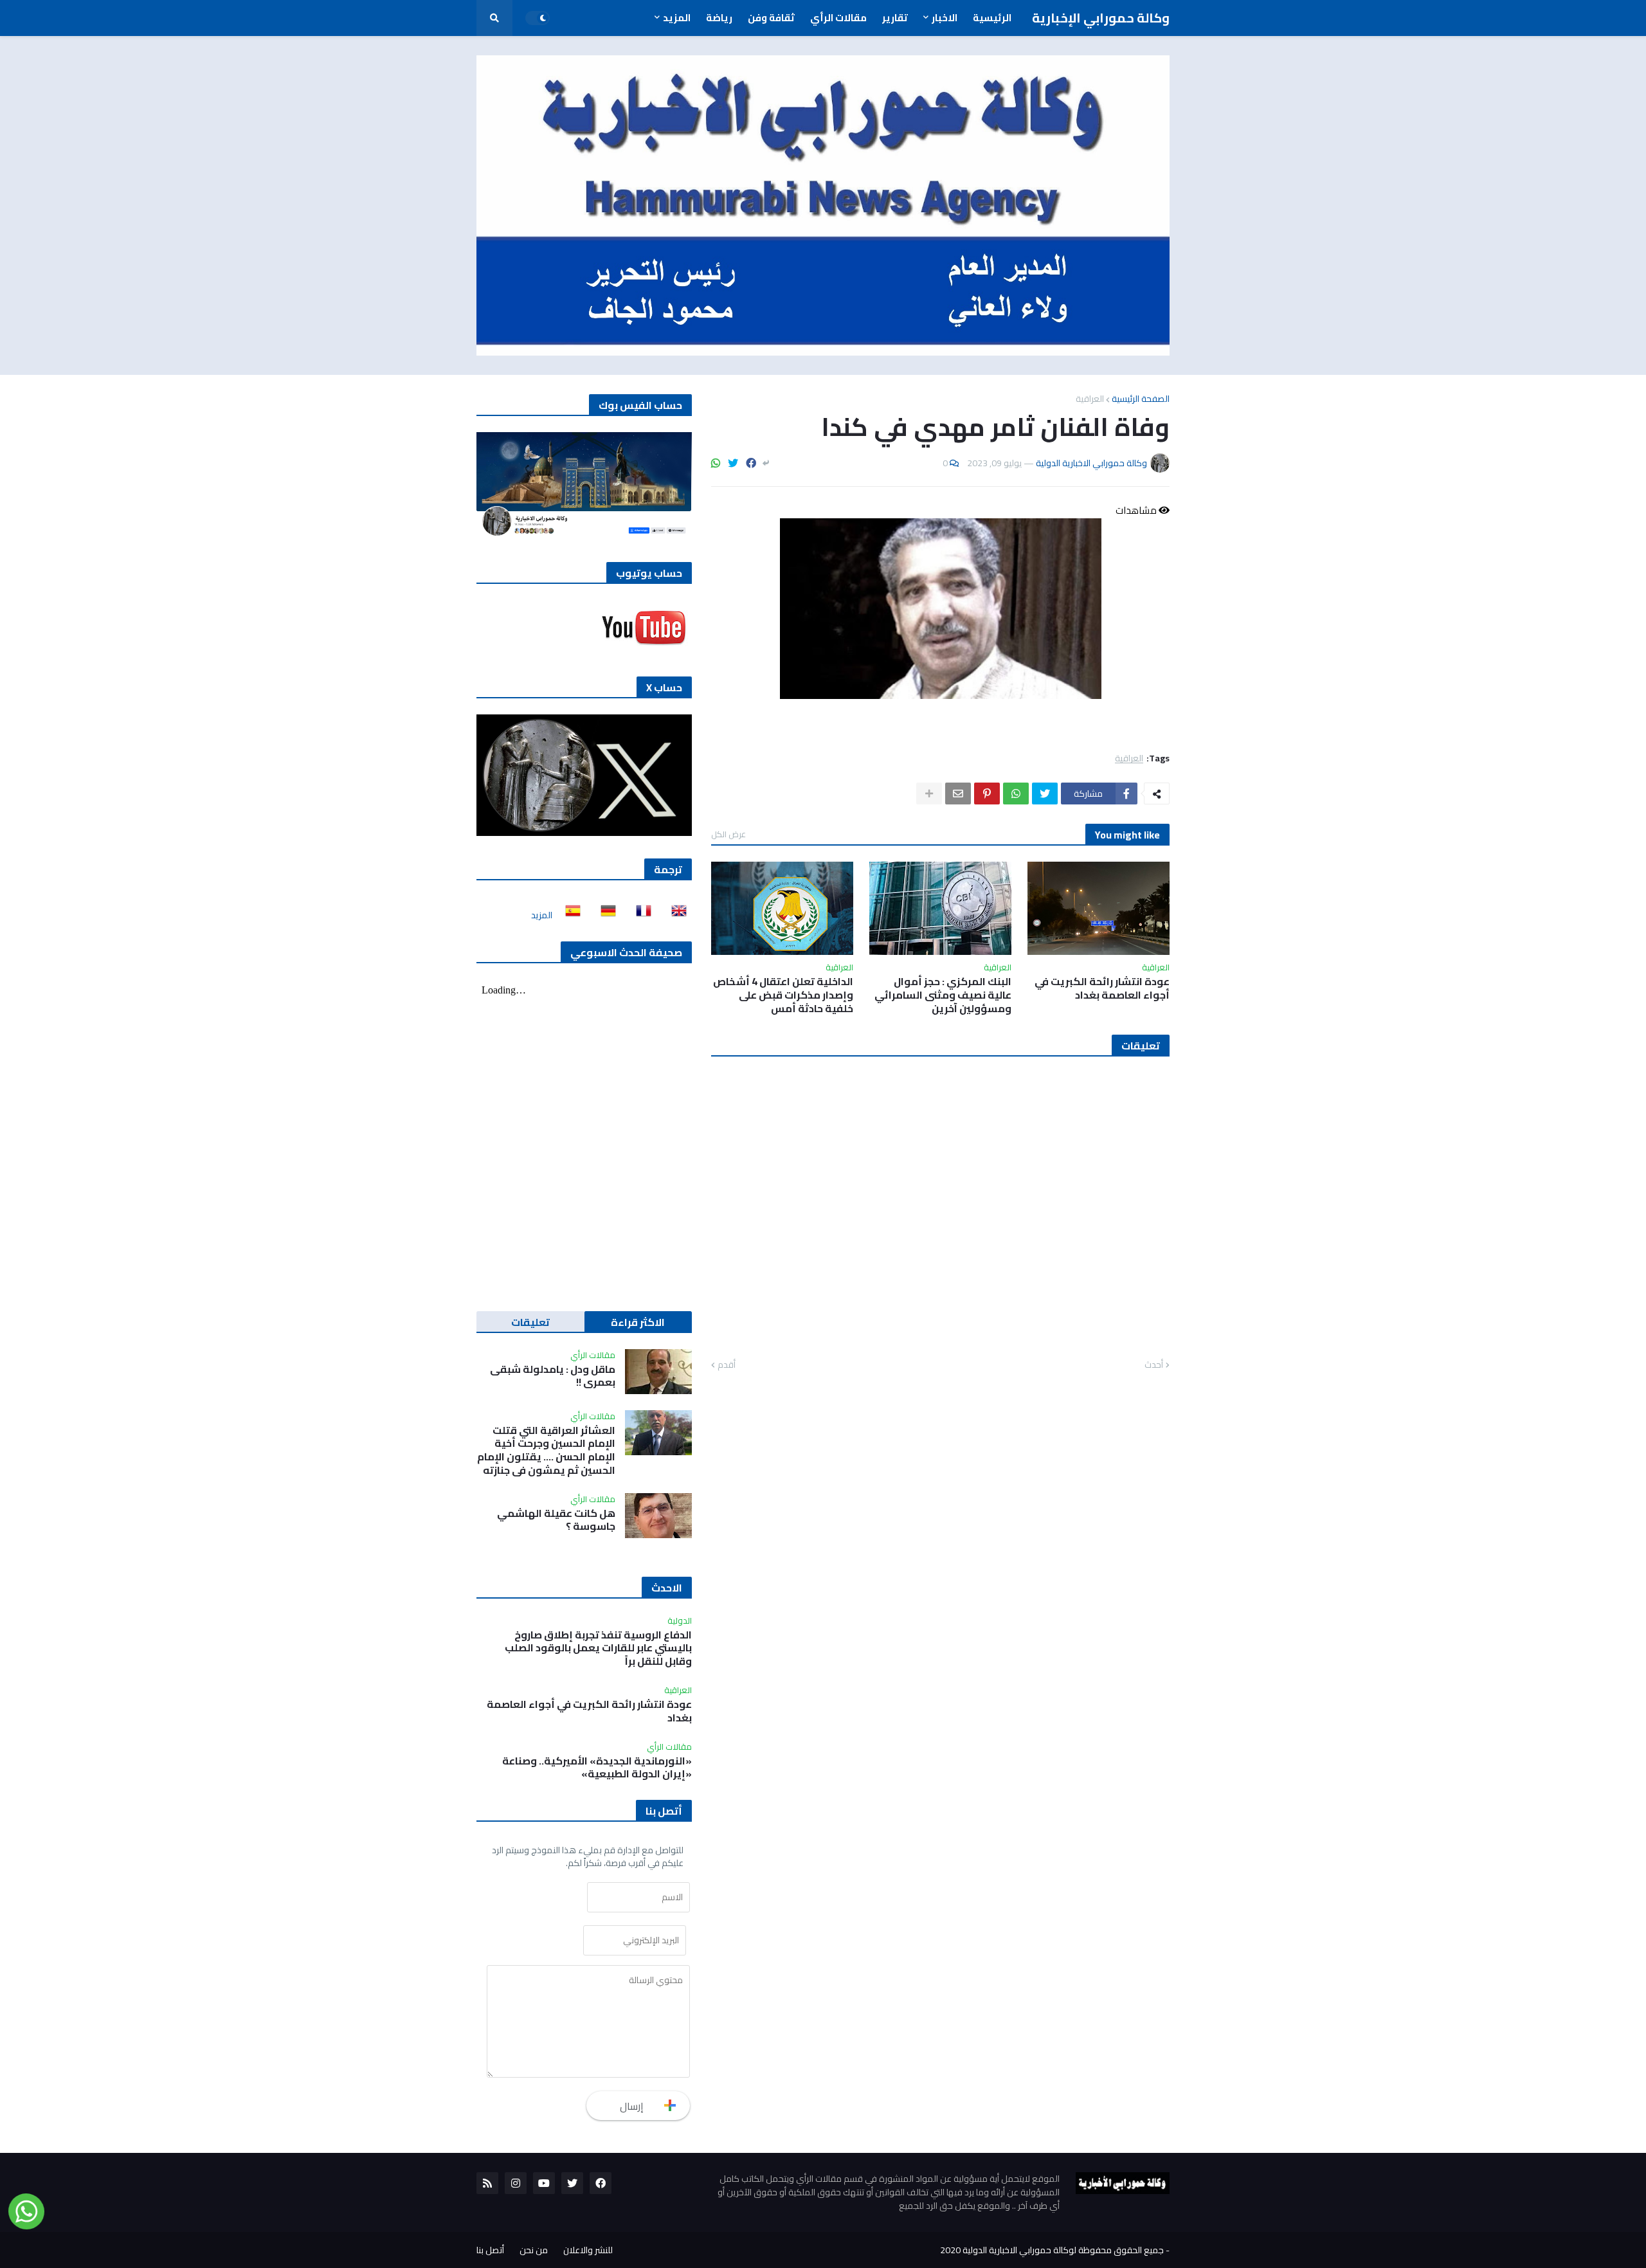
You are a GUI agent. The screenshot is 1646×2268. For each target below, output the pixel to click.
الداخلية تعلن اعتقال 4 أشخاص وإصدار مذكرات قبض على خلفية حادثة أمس (783, 995)
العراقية (1090, 399)
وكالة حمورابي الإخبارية (1101, 18)
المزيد (542, 915)
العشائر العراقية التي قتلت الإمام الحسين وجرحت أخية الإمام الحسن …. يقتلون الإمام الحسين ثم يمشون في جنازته (546, 1450)
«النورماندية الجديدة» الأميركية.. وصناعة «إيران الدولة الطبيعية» (597, 1768)
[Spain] (569, 915)
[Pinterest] (987, 794)
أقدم (727, 1365)
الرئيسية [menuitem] (992, 18)
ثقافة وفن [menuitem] (771, 18)
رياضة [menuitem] (719, 18)
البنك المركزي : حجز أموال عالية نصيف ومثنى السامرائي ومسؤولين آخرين (943, 995)
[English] (675, 915)
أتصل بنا (490, 2250)
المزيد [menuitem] (677, 18)
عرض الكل (728, 834)
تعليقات (530, 1322)
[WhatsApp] (716, 463)
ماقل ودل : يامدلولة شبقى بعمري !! (553, 1376)
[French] (640, 915)
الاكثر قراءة (638, 1322)
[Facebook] (751, 463)
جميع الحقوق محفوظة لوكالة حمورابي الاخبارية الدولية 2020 (1052, 2250)
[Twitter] (733, 463)
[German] (604, 915)
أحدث (1154, 1365)
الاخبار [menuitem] (945, 18)
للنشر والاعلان (588, 2250)
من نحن (534, 2250)
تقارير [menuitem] (895, 18)
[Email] (958, 794)
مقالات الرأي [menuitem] (838, 18)
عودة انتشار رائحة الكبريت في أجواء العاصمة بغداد (1102, 988)
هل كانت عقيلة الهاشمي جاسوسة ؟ (556, 1520)
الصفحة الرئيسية (1141, 399)
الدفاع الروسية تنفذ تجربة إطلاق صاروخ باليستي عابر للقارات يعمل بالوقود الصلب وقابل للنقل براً (598, 1648)
